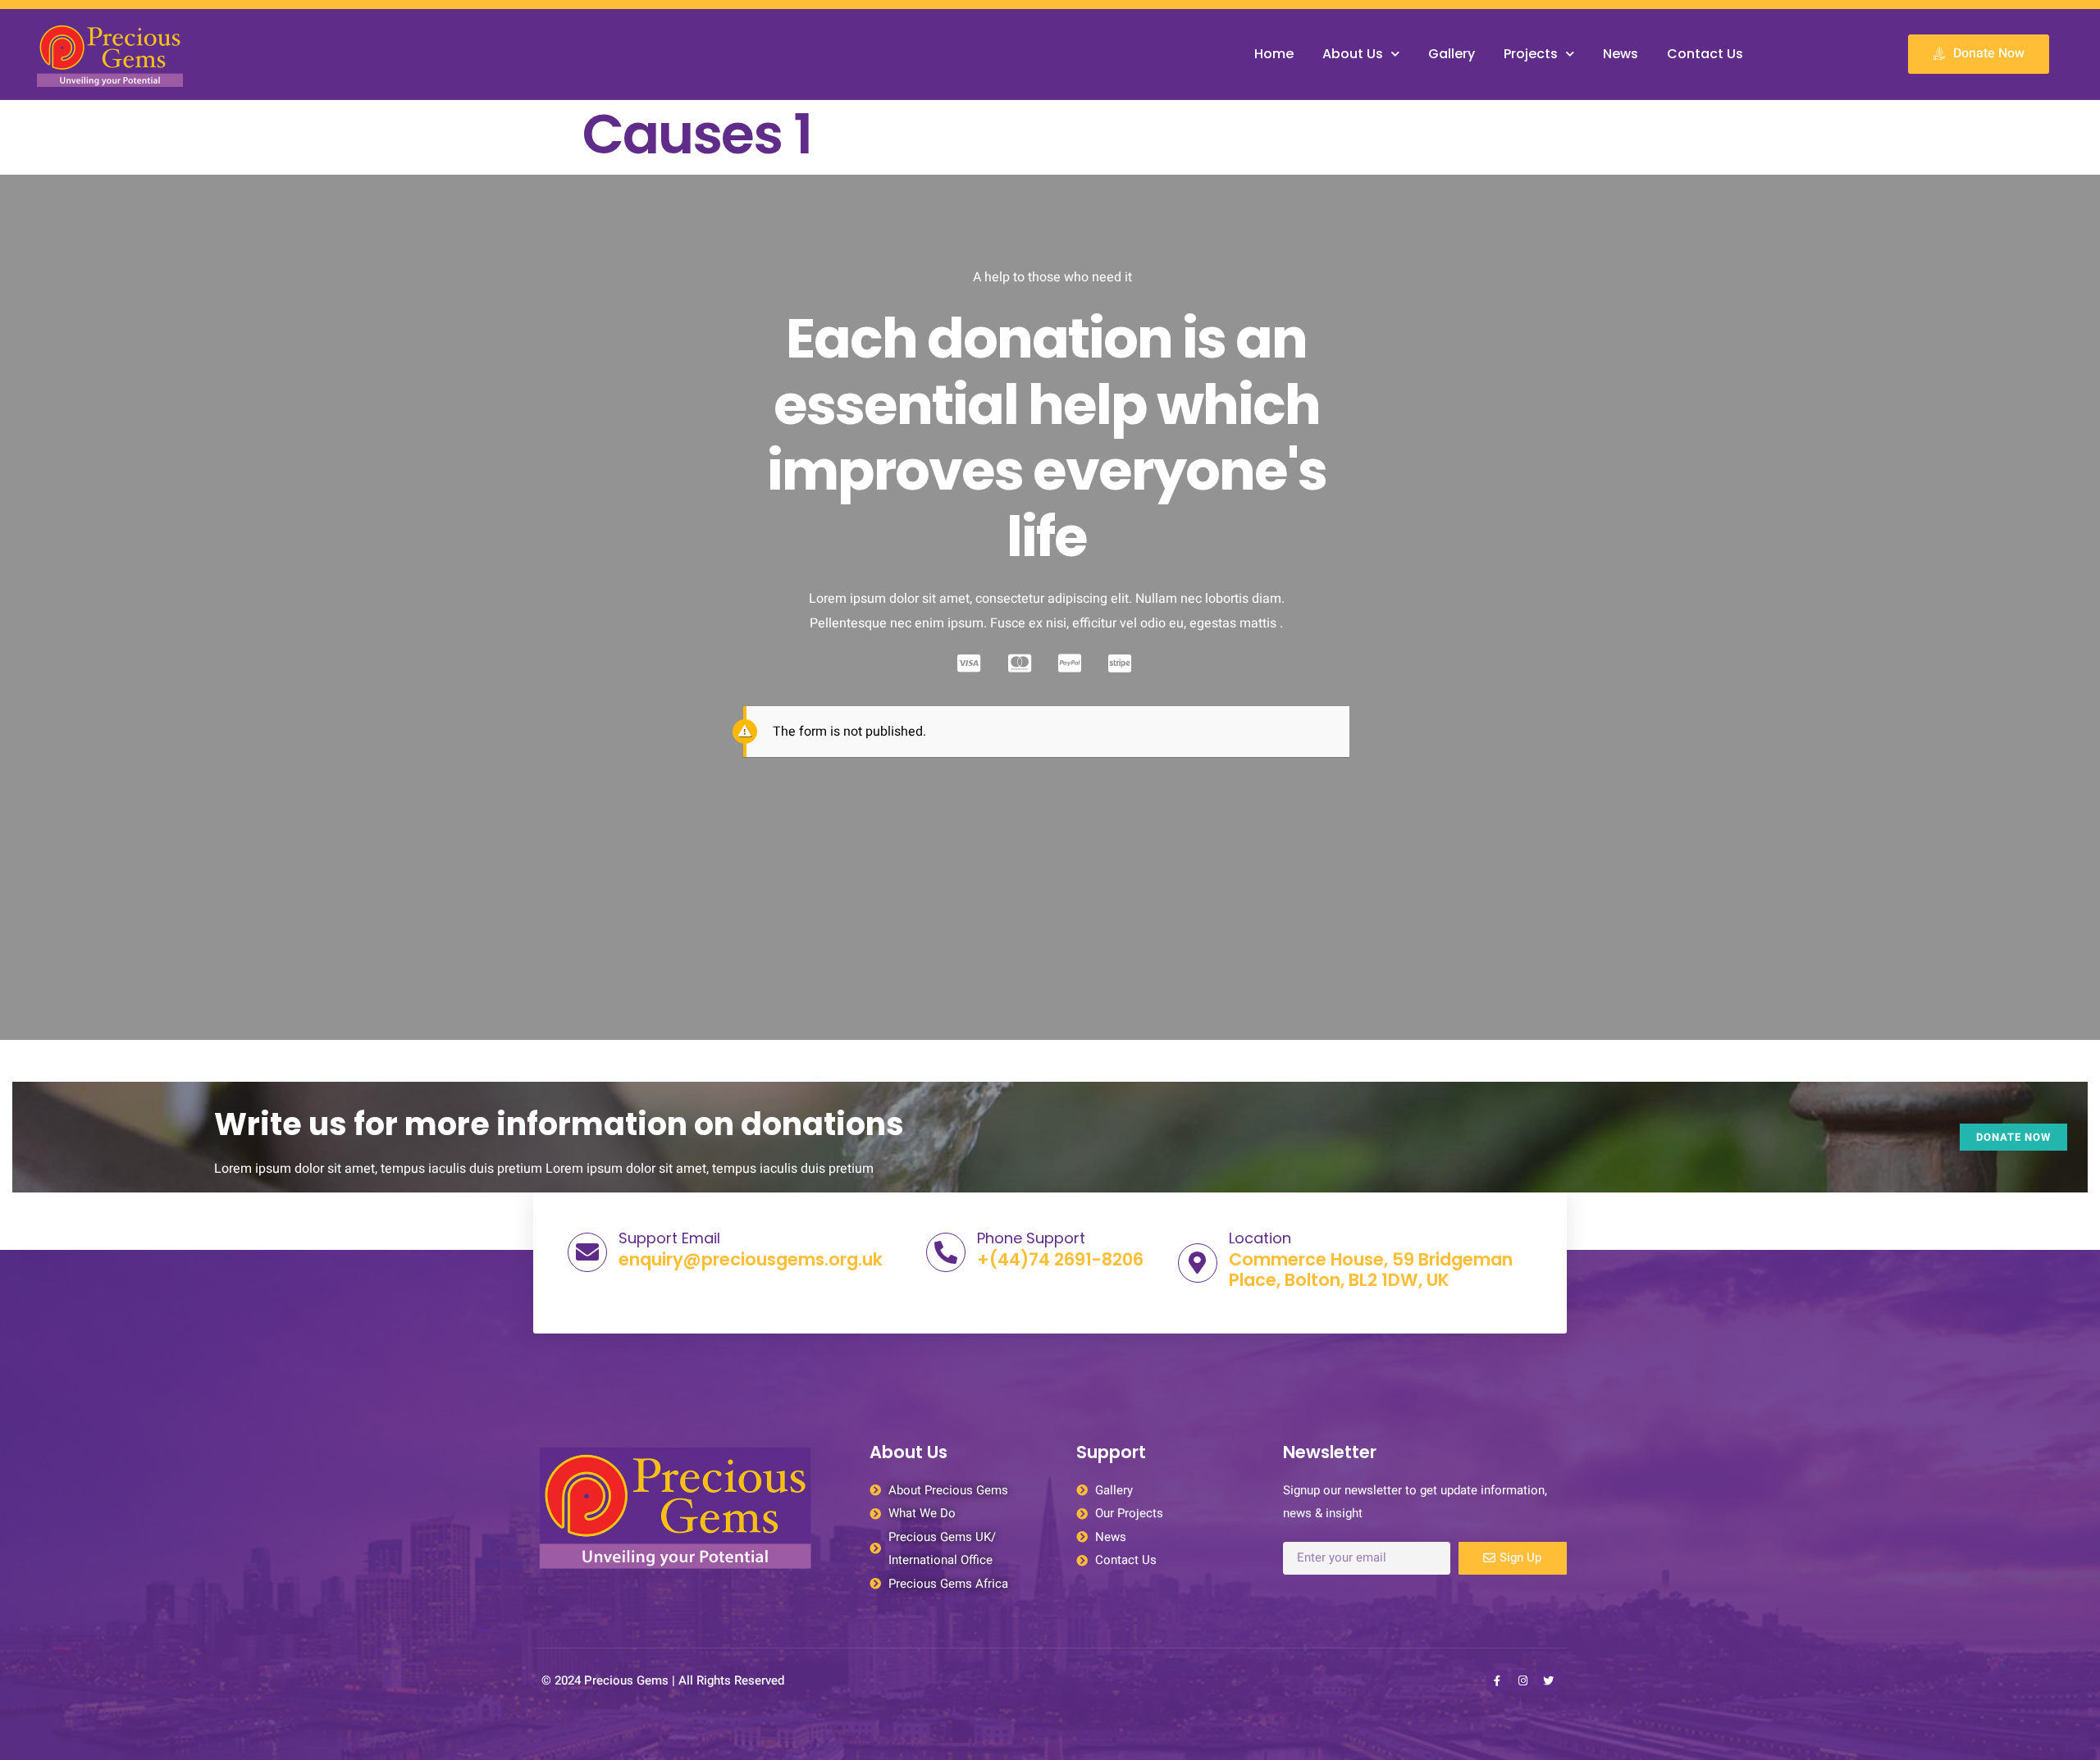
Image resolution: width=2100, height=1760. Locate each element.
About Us (1353, 54)
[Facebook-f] (1497, 1680)
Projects (1531, 54)
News (1621, 54)
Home (1274, 54)
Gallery (1452, 54)
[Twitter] (1548, 1680)
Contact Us (1705, 54)
